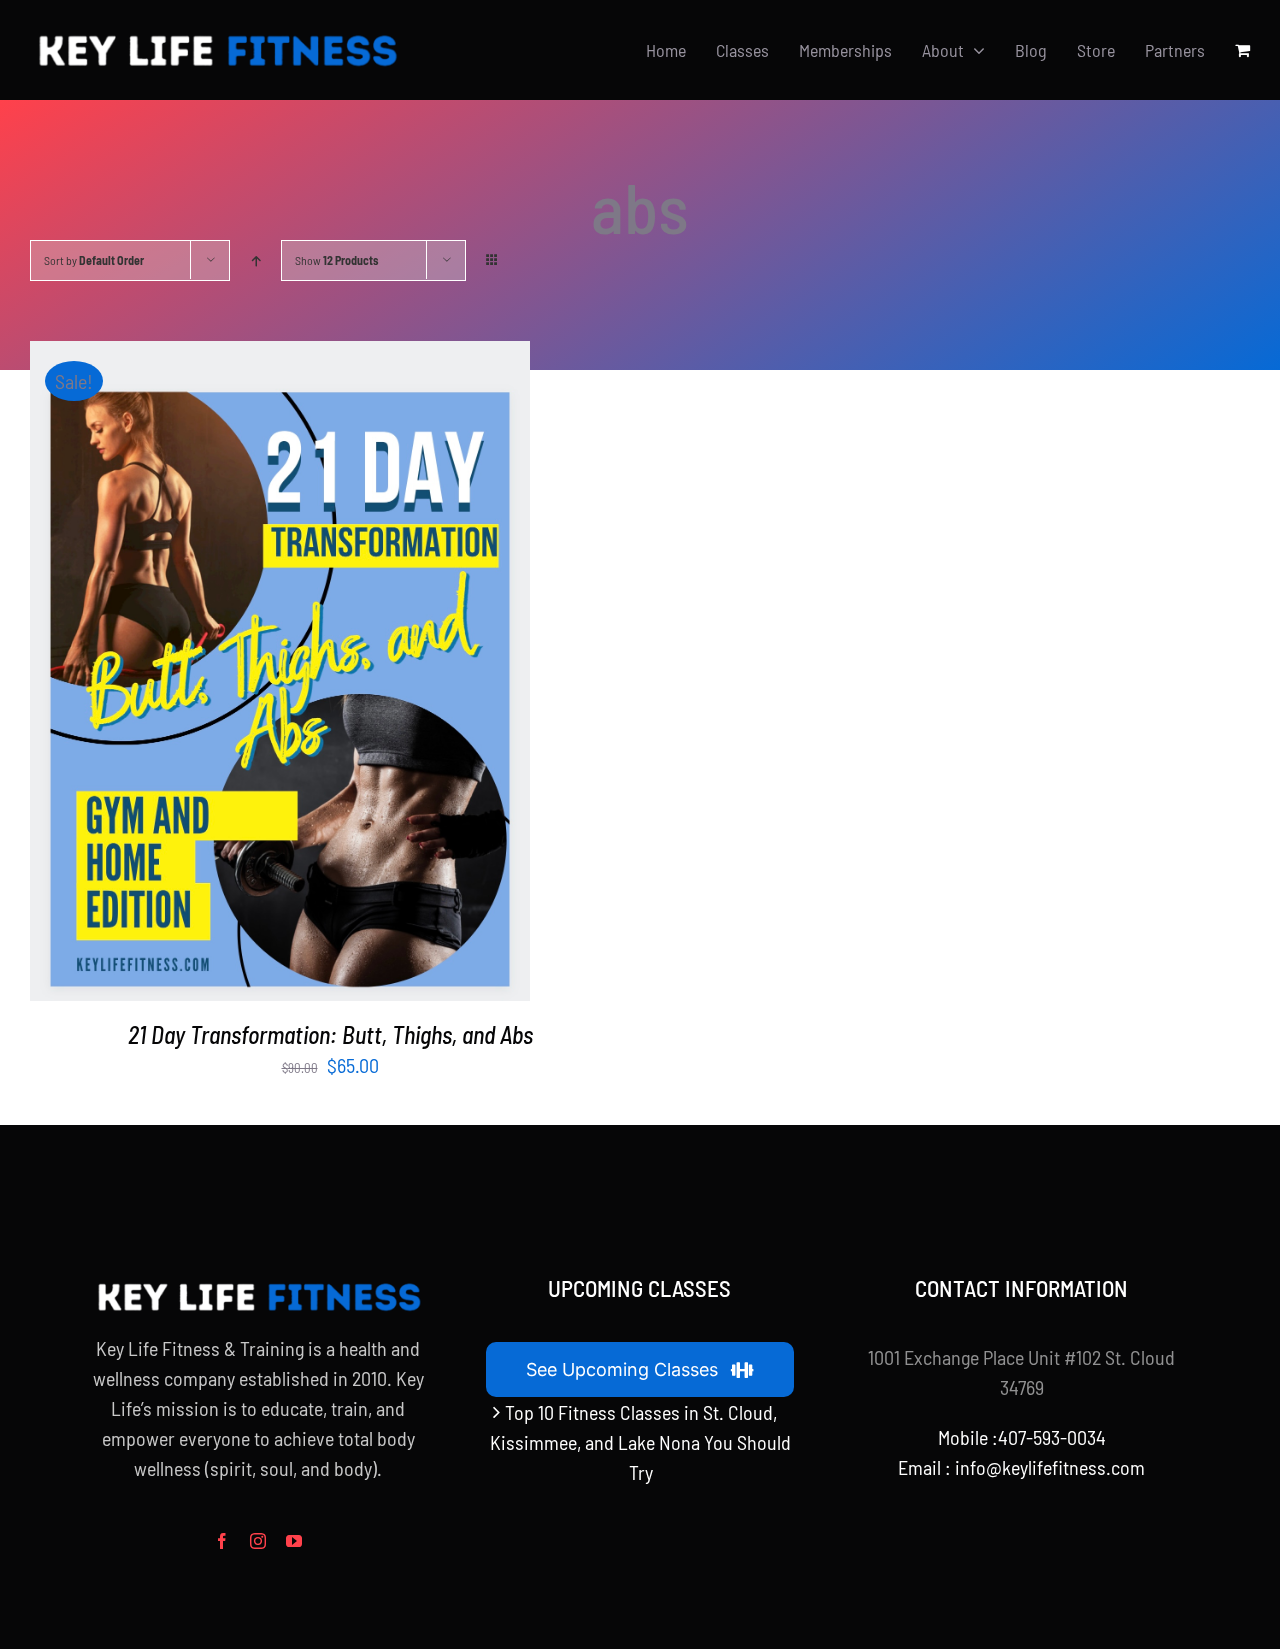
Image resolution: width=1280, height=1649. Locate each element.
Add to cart (234, 674)
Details (342, 674)
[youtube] (294, 1541)
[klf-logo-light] (217, 36)
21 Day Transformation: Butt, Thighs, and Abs (330, 1034)
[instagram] (258, 1541)
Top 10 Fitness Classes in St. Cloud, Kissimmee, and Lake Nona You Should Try (640, 1442)
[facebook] (222, 1541)
